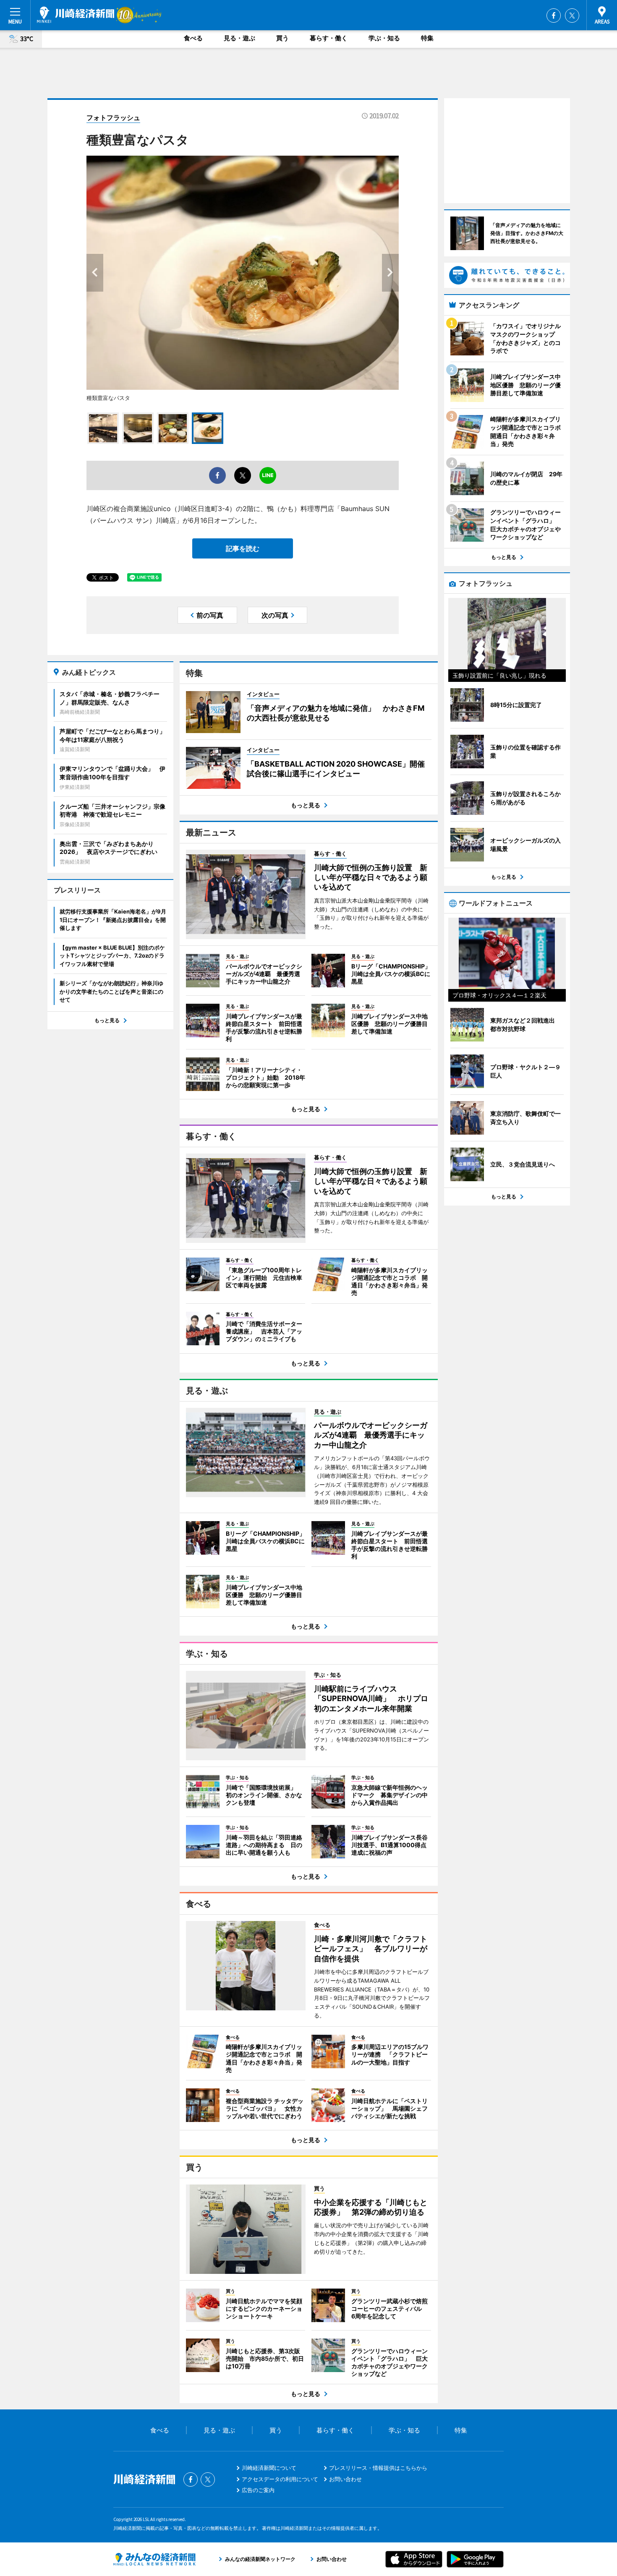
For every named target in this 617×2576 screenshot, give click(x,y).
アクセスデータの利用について (280, 2479)
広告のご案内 (258, 2490)
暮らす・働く (329, 38)
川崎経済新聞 (76, 15)
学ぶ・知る (384, 38)
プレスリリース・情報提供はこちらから (378, 2468)
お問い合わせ (345, 2479)
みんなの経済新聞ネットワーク (154, 2559)
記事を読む (243, 548)
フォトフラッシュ (113, 117)
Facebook (554, 16)
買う (282, 38)
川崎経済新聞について (269, 2468)
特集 (427, 38)
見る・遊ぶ (239, 38)
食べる (193, 38)
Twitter (572, 16)
